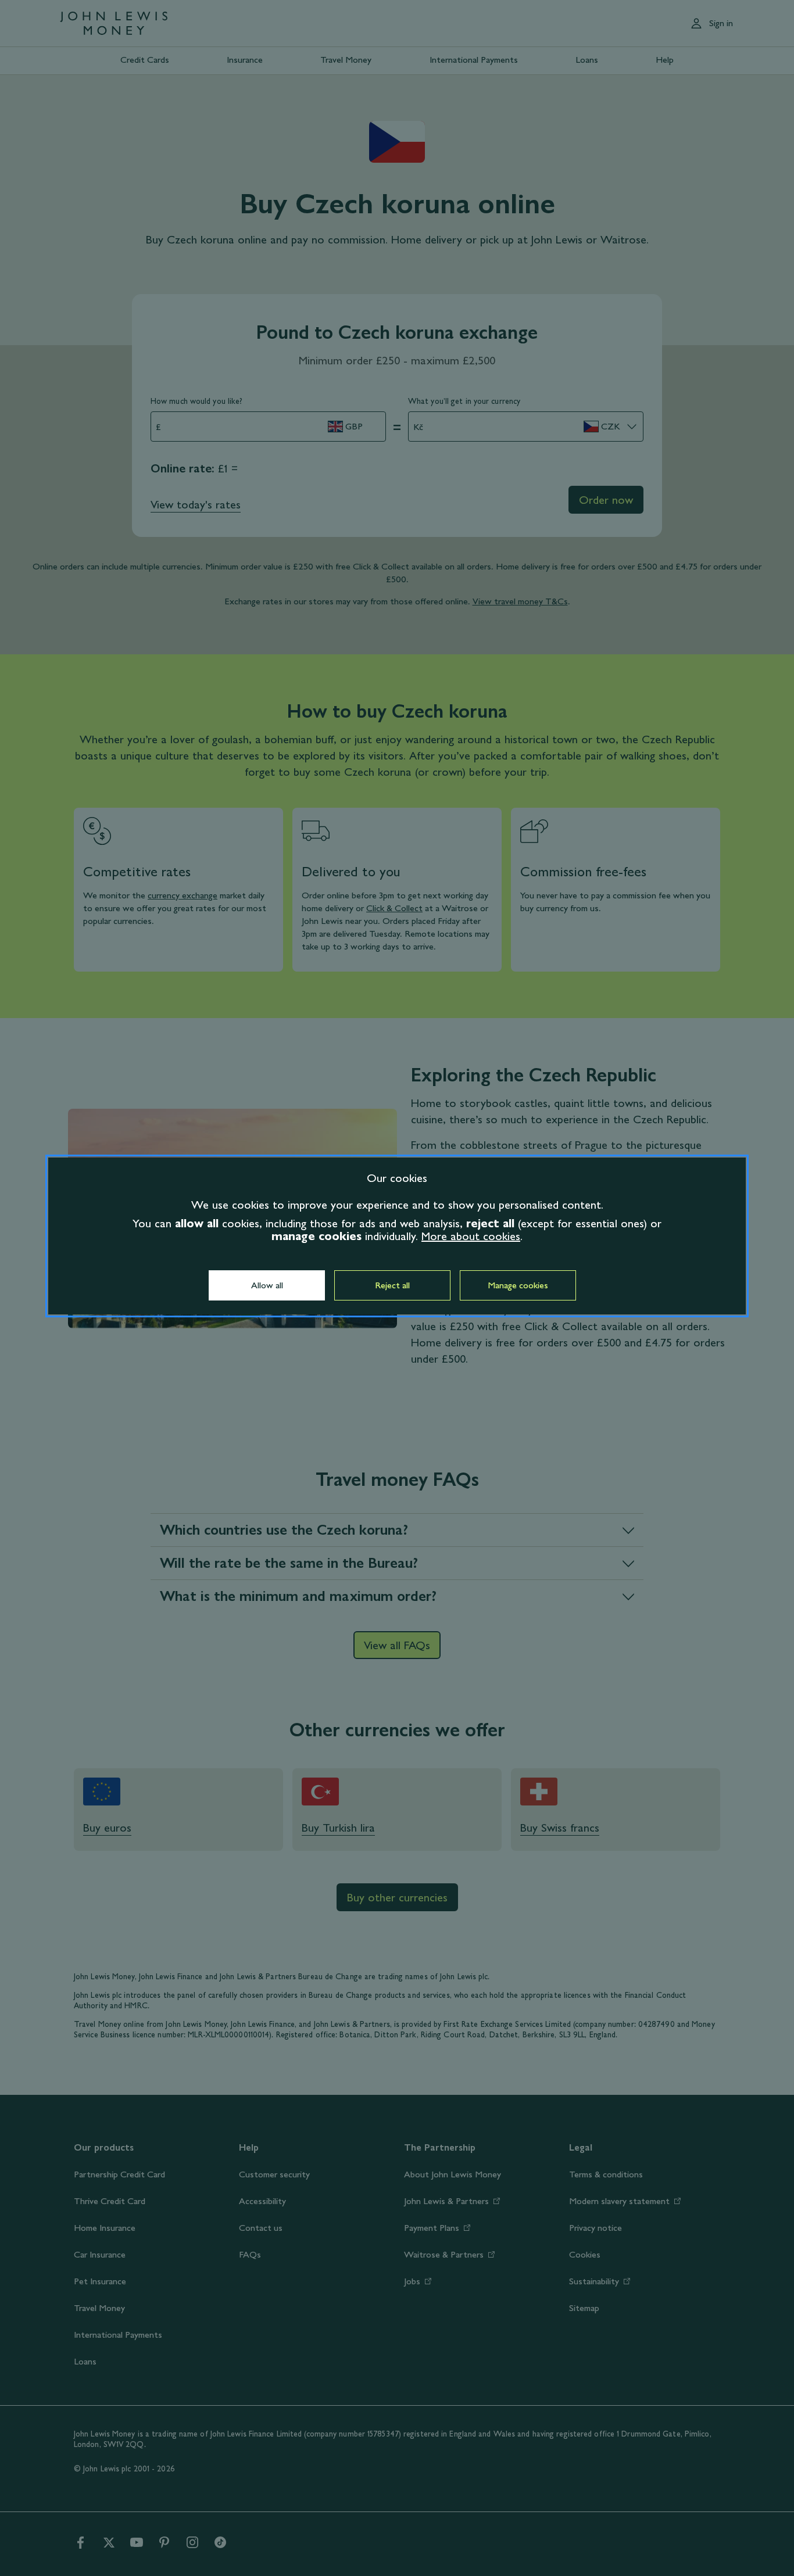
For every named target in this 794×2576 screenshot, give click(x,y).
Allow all (267, 1285)
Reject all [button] (392, 1285)
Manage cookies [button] (518, 1285)
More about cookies (471, 1236)
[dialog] (397, 1236)
